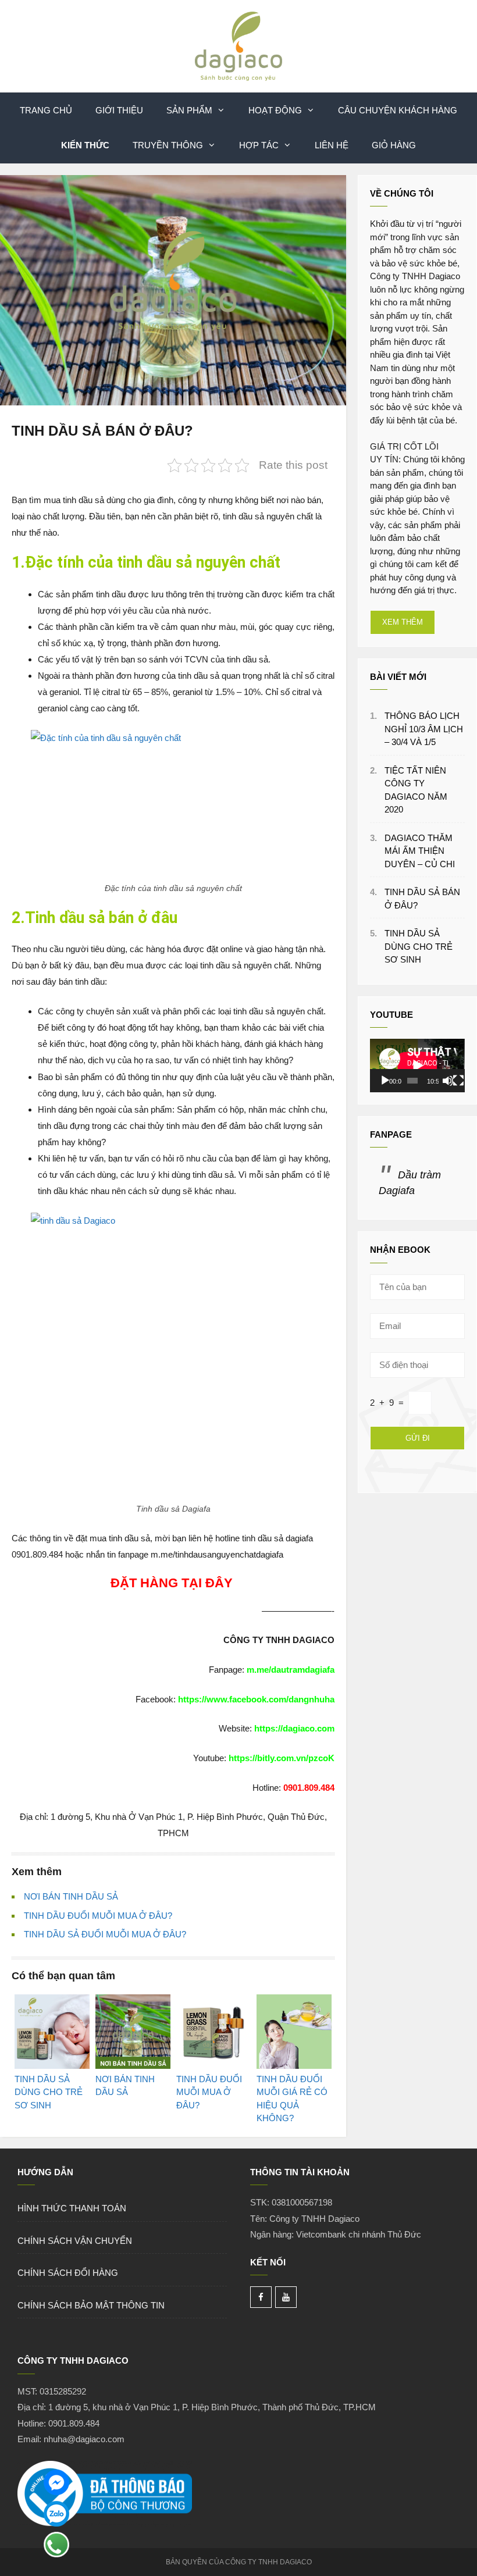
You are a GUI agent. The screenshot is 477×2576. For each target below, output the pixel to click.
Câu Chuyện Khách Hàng (398, 110)
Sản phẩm (189, 110)
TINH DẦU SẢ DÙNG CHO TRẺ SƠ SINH (419, 946)
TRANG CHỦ (46, 110)
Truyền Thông (168, 145)
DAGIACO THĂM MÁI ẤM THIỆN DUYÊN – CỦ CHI (420, 851)
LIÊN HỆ (332, 145)
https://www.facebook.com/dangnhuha (256, 1699)
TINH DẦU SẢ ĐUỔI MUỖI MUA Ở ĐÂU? (105, 1934)
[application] (417, 1066)
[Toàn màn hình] (458, 1081)
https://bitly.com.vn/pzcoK (282, 1758)
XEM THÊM (403, 622)
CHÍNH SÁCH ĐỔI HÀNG (68, 2273)
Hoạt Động (275, 110)
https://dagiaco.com (294, 1728)
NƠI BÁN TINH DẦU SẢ (71, 1896)
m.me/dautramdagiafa (291, 1670)
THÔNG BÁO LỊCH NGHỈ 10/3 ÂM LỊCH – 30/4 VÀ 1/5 (424, 729)
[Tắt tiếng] (448, 1081)
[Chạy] (385, 1081)
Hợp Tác (259, 145)
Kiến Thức (85, 145)
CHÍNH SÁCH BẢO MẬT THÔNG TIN (91, 2305)
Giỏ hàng (394, 145)
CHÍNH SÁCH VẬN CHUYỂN (75, 2241)
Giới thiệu (119, 110)
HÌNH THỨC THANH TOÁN (72, 2208)
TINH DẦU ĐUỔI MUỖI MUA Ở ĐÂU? (98, 1916)
